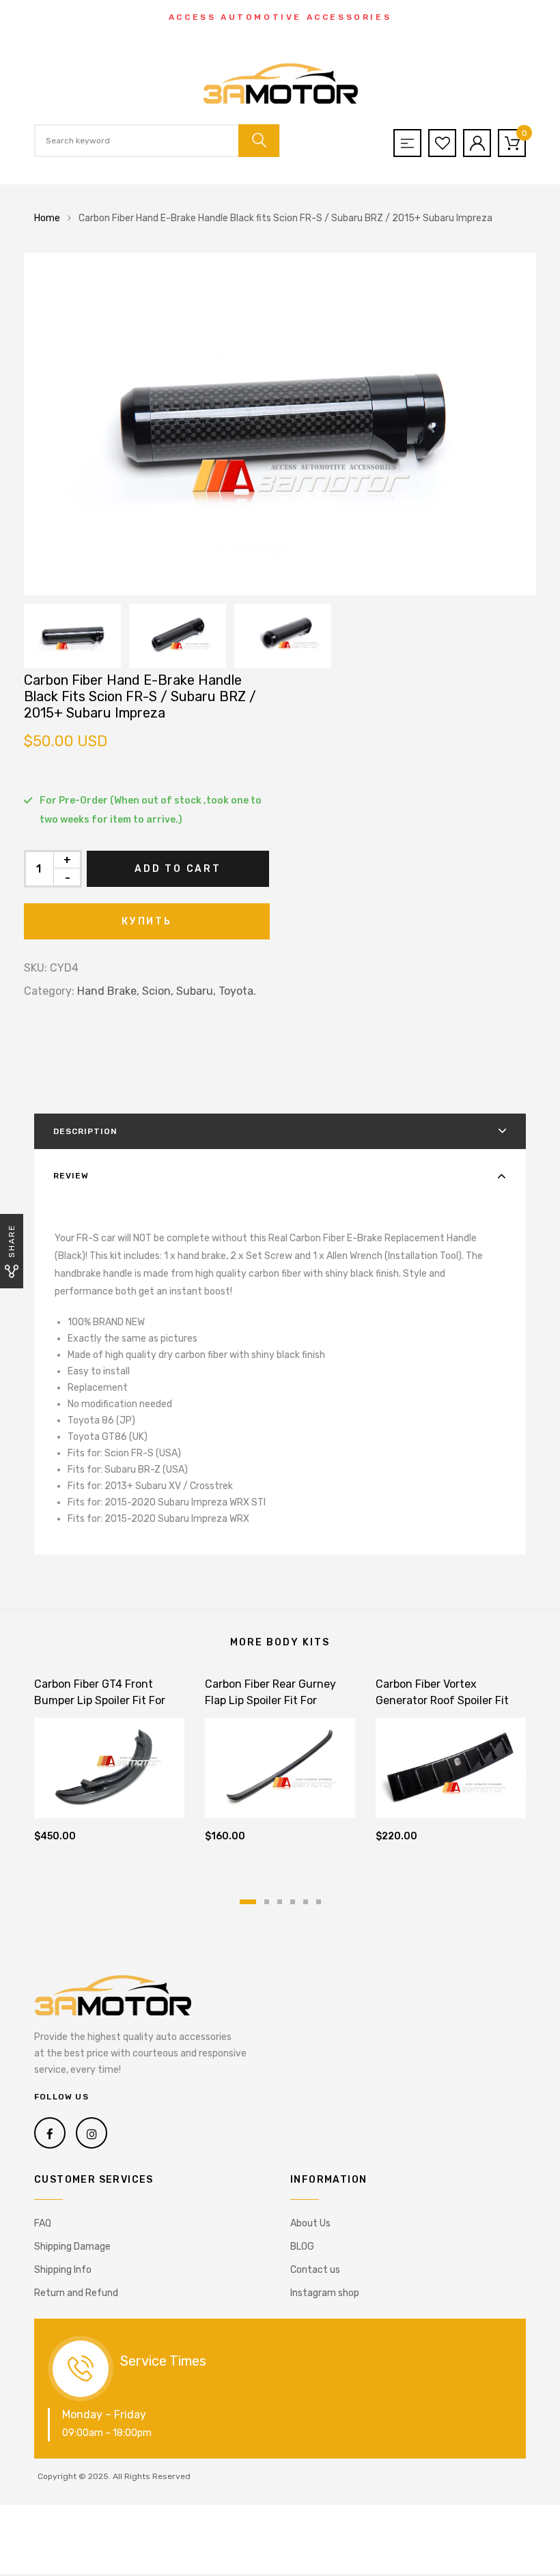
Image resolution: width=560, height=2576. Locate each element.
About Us (310, 2223)
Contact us (315, 2270)
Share (12, 1241)
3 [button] (280, 1902)
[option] (280, 424)
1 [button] (248, 1902)
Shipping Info (63, 2270)
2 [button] (267, 1902)
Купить (147, 921)
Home (47, 218)
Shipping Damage (72, 2247)
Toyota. (237, 991)
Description (85, 1131)
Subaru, (196, 991)
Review (71, 1176)
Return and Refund (76, 2293)
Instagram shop (325, 2293)
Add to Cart (178, 869)
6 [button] (319, 1902)
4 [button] (293, 1902)
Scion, (158, 991)
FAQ (43, 2223)
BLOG (302, 2247)
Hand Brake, (108, 991)
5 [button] (306, 1902)
